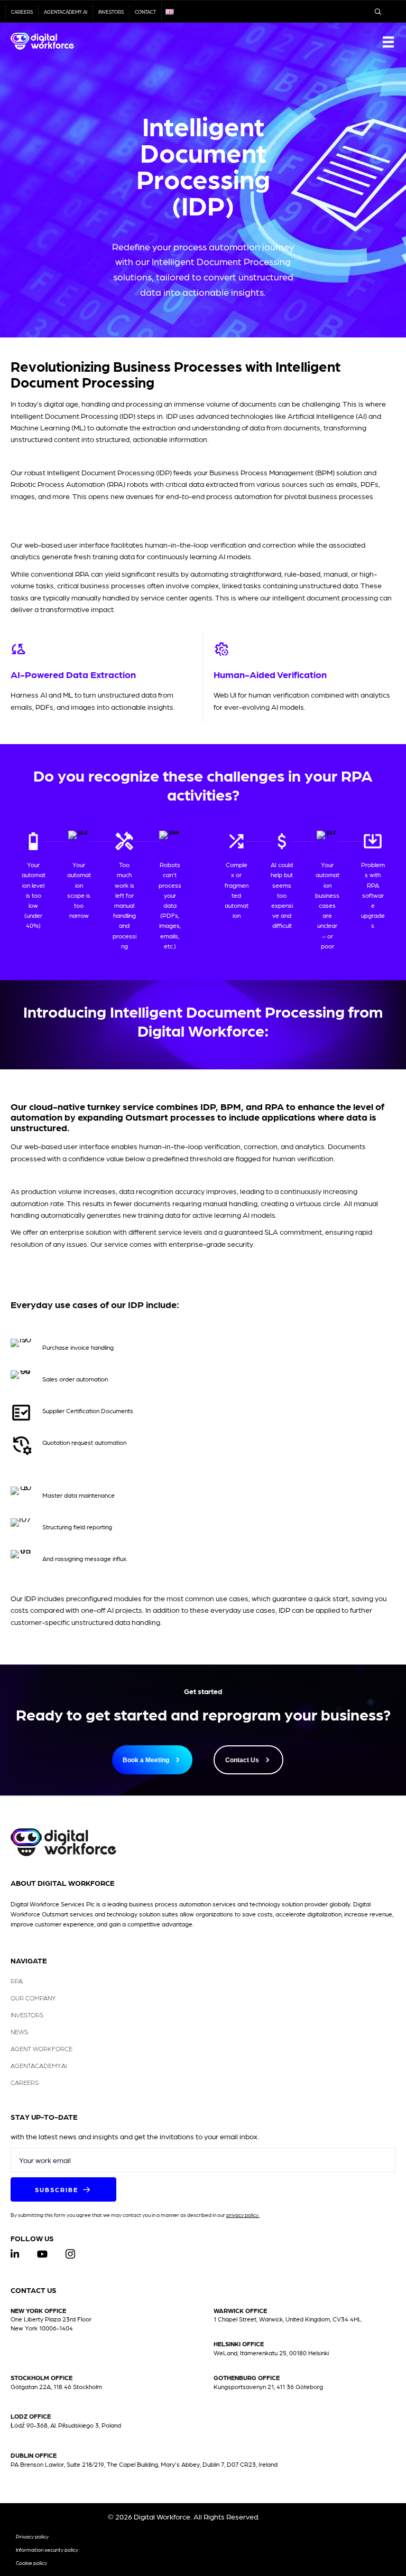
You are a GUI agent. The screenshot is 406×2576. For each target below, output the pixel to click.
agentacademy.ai (66, 12)
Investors (111, 12)
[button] (63, 2189)
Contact (145, 12)
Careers (22, 12)
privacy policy (242, 2215)
